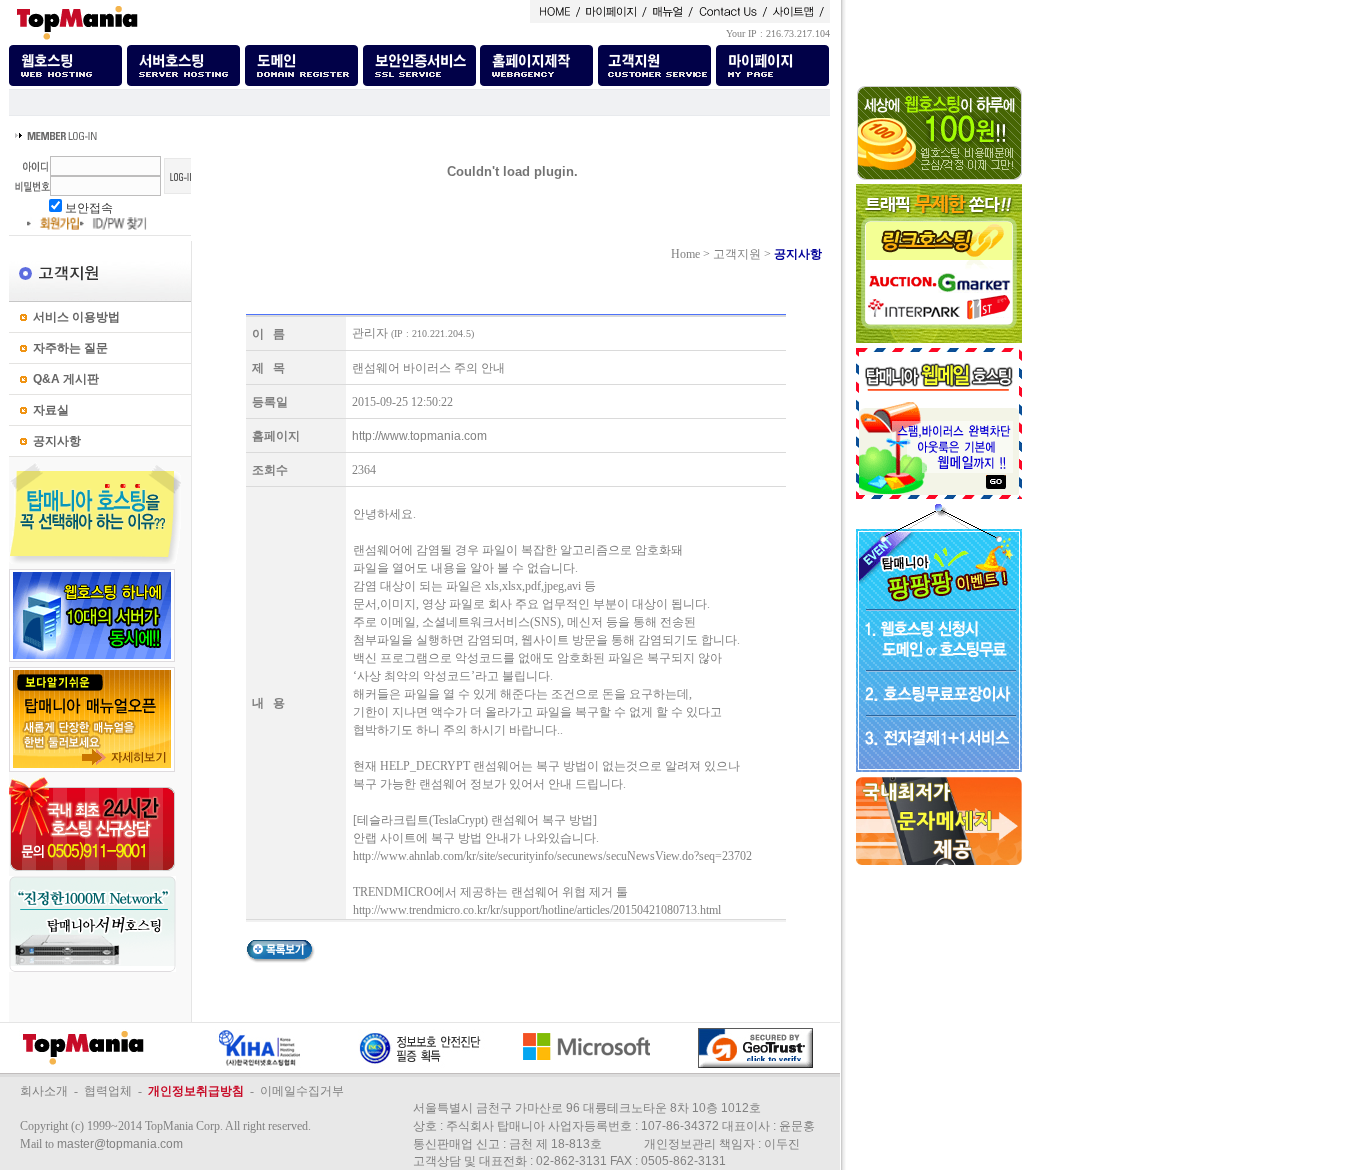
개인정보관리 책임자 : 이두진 (722, 1144)
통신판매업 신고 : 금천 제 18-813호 (507, 1144)
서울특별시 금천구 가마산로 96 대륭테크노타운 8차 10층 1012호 (587, 1108)
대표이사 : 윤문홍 (768, 1126)
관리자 (370, 333)
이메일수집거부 (302, 1091)
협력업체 (108, 1091)
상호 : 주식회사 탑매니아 (479, 1126)
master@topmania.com (120, 1144)
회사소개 (44, 1091)
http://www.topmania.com (419, 436)
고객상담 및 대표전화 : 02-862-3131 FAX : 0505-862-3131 (569, 1161)
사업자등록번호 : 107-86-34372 (633, 1126)
